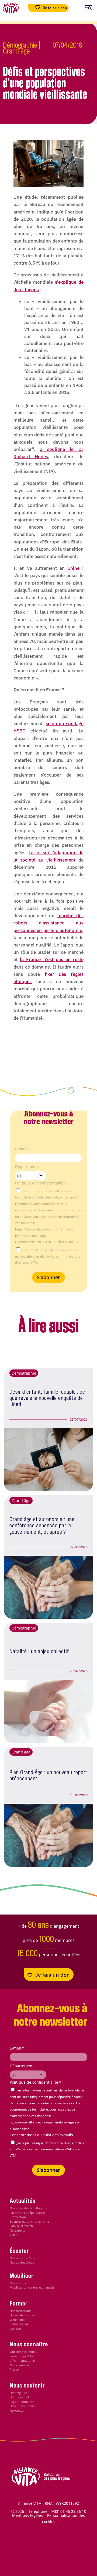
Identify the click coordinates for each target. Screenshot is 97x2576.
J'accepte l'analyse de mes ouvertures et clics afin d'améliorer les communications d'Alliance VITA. (48, 1256)
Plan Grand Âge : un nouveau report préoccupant (48, 1776)
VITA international (22, 2360)
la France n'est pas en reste (52, 959)
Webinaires (17, 2320)
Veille (13, 2235)
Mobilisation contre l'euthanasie (32, 2287)
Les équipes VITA (21, 2356)
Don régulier (18, 2393)
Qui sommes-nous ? (24, 2352)
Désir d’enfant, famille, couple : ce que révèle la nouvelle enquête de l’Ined (47, 1399)
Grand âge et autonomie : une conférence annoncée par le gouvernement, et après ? (42, 1526)
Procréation (18, 2217)
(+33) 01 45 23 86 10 (68, 2511)
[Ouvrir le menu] (88, 8)
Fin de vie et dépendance (27, 2213)
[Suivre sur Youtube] (72, 2558)
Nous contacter (20, 2365)
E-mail (22, 1149)
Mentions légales (27, 2515)
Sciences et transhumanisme (29, 2221)
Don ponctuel (19, 2397)
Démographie (20, 46)
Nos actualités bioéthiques (28, 2208)
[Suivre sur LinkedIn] (83, 2558)
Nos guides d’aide (22, 2262)
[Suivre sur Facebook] (38, 2558)
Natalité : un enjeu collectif (39, 1652)
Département (27, 1167)
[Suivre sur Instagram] (60, 2558)
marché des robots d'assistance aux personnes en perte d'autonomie (48, 923)
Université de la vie (23, 2315)
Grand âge (16, 51)
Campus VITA (19, 2324)
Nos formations (20, 2311)
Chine (73, 568)
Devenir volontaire (23, 2406)
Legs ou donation (22, 2402)
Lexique (15, 2328)
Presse (14, 2369)
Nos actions (18, 2283)
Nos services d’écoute (25, 2258)
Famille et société (22, 2226)
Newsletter (17, 2410)
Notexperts (17, 2230)
